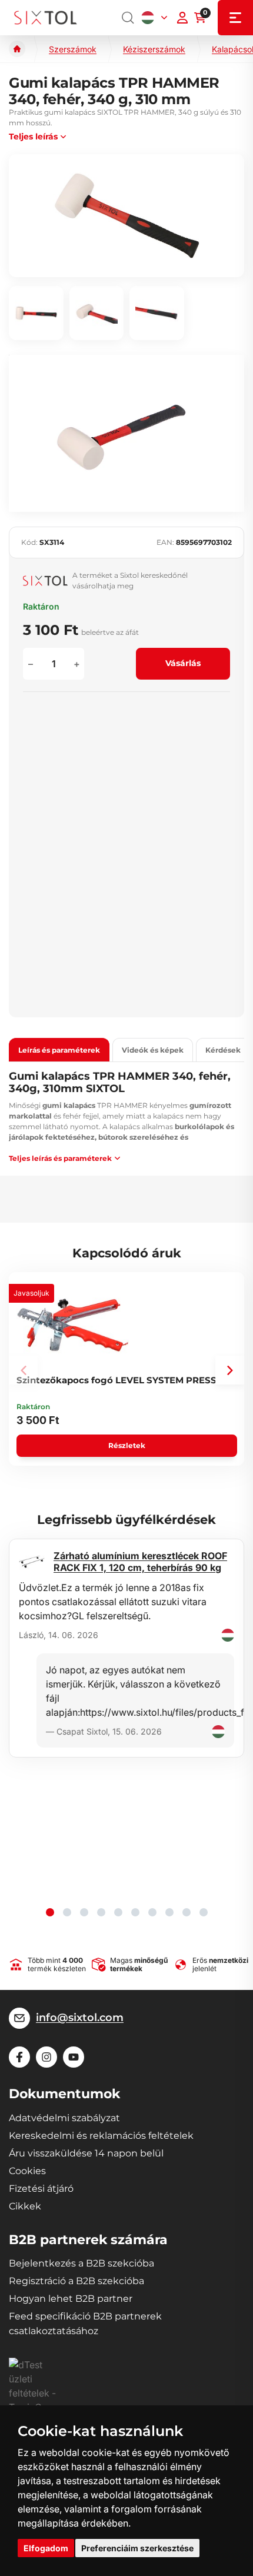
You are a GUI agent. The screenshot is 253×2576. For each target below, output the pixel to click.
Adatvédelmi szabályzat (64, 2118)
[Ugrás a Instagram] (46, 2057)
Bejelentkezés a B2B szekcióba (81, 2263)
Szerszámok (73, 49)
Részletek (127, 1445)
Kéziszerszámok (154, 49)
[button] (230, 1370)
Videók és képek (153, 1050)
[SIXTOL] (46, 18)
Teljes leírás (33, 137)
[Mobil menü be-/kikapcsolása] (235, 18)
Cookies (27, 2171)
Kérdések (223, 1050)
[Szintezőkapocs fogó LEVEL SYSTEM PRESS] (73, 1325)
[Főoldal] (17, 49)
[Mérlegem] (182, 18)
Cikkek (25, 2206)
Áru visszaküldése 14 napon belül (86, 2153)
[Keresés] (128, 18)
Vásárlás (183, 663)
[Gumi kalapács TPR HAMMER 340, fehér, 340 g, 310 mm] (126, 215)
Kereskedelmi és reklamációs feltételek (101, 2136)
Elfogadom (46, 2548)
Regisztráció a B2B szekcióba (76, 2281)
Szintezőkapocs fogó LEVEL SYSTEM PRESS (116, 1380)
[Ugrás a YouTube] (74, 2057)
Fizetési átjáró (41, 2189)
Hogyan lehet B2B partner (71, 2299)
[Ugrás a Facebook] (19, 2057)
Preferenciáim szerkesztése (137, 2548)
